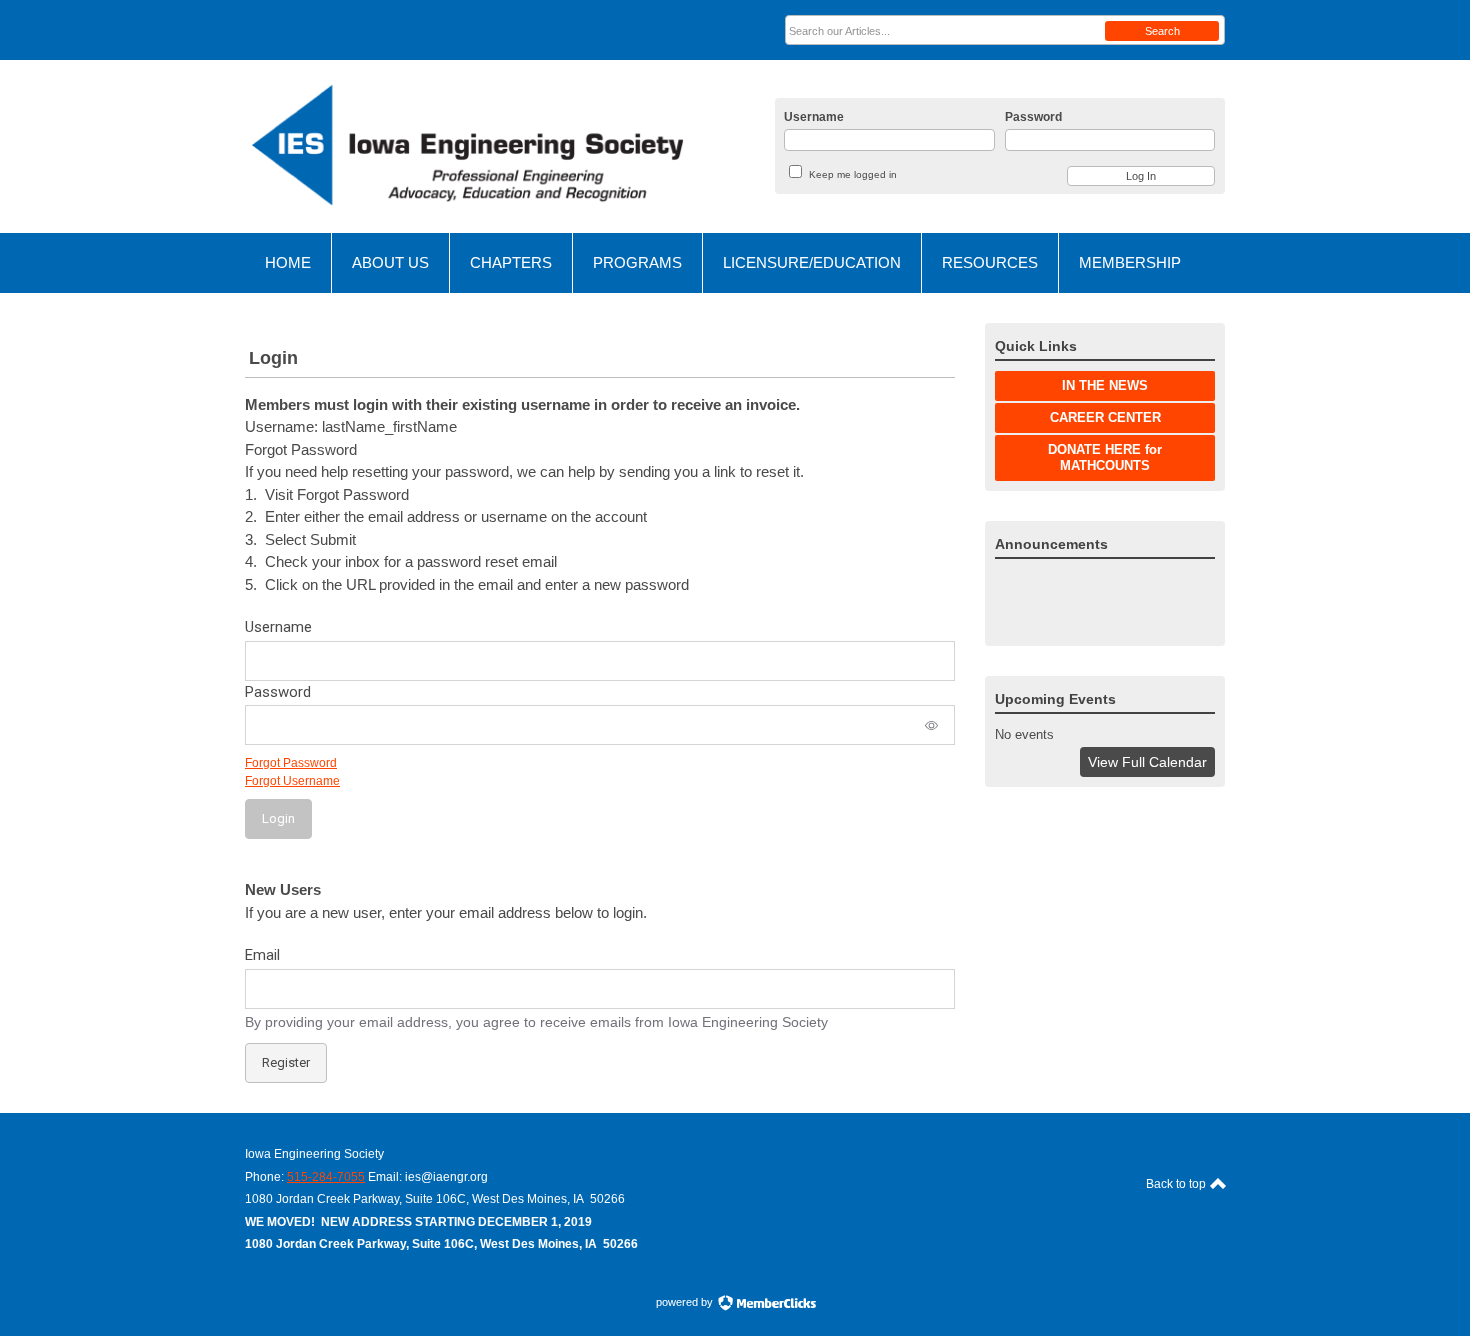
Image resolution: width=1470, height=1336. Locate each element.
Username (814, 117)
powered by (686, 1302)
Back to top (1177, 1184)
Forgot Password (291, 763)
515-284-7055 (326, 1177)
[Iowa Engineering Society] (465, 146)
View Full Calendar (1147, 762)
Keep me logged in (853, 174)
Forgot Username (292, 781)
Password (1033, 117)
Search (1162, 31)
